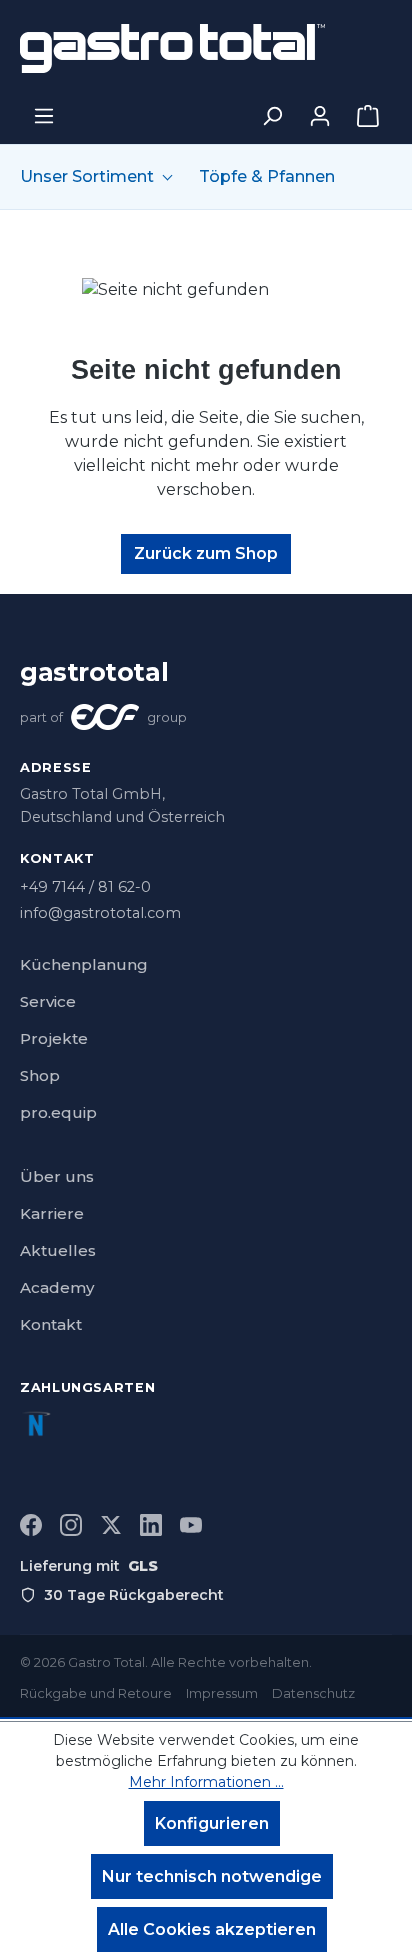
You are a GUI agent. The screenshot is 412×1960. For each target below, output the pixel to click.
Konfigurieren (212, 1823)
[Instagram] (71, 1525)
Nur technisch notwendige (212, 1876)
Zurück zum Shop (206, 553)
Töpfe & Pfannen (267, 177)
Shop (40, 1075)
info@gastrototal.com (100, 913)
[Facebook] (31, 1525)
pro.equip (58, 1112)
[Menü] (44, 116)
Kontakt (51, 1324)
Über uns (57, 1176)
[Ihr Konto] (320, 116)
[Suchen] (272, 116)
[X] (111, 1525)
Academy (57, 1287)
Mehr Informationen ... (206, 1782)
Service (48, 1001)
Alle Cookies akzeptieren (212, 1929)
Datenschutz (313, 1693)
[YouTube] (191, 1525)
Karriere (52, 1213)
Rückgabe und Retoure (96, 1693)
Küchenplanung (84, 964)
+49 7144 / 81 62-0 (85, 887)
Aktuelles (58, 1250)
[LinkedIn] (151, 1525)
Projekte (54, 1038)
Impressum (222, 1693)
